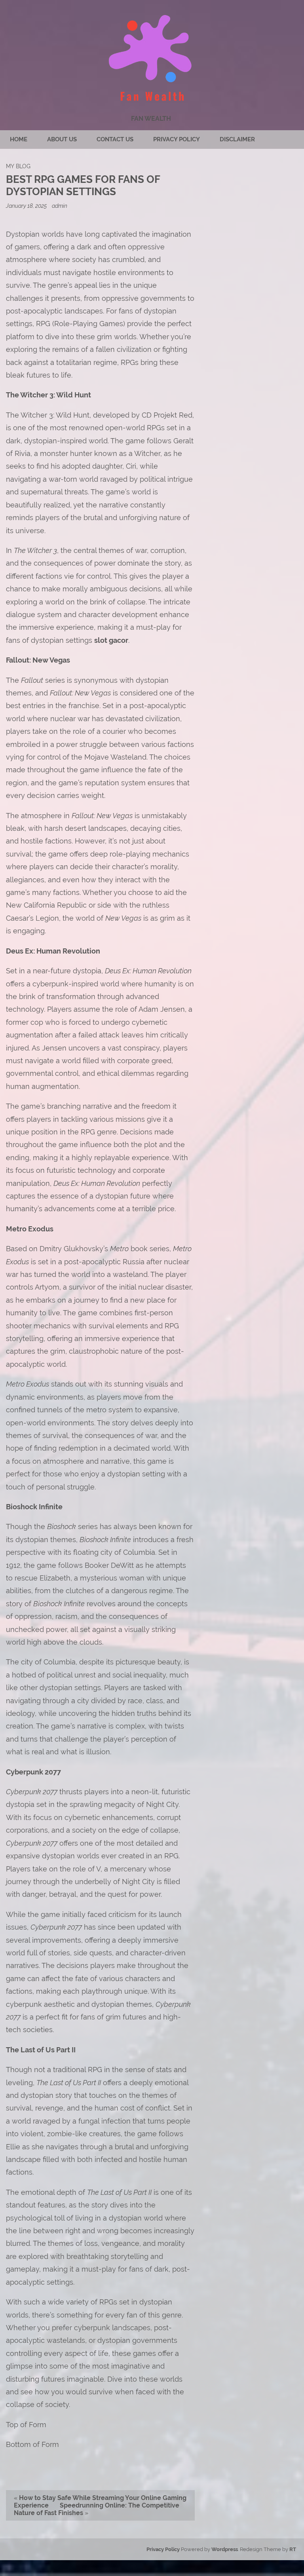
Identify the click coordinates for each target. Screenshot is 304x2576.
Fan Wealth (151, 119)
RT (293, 2549)
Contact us (115, 139)
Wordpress (225, 2549)
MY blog (18, 166)
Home (19, 139)
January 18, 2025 (27, 206)
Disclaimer (237, 139)
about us (62, 139)
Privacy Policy (177, 139)
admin (60, 206)
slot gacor (111, 640)
